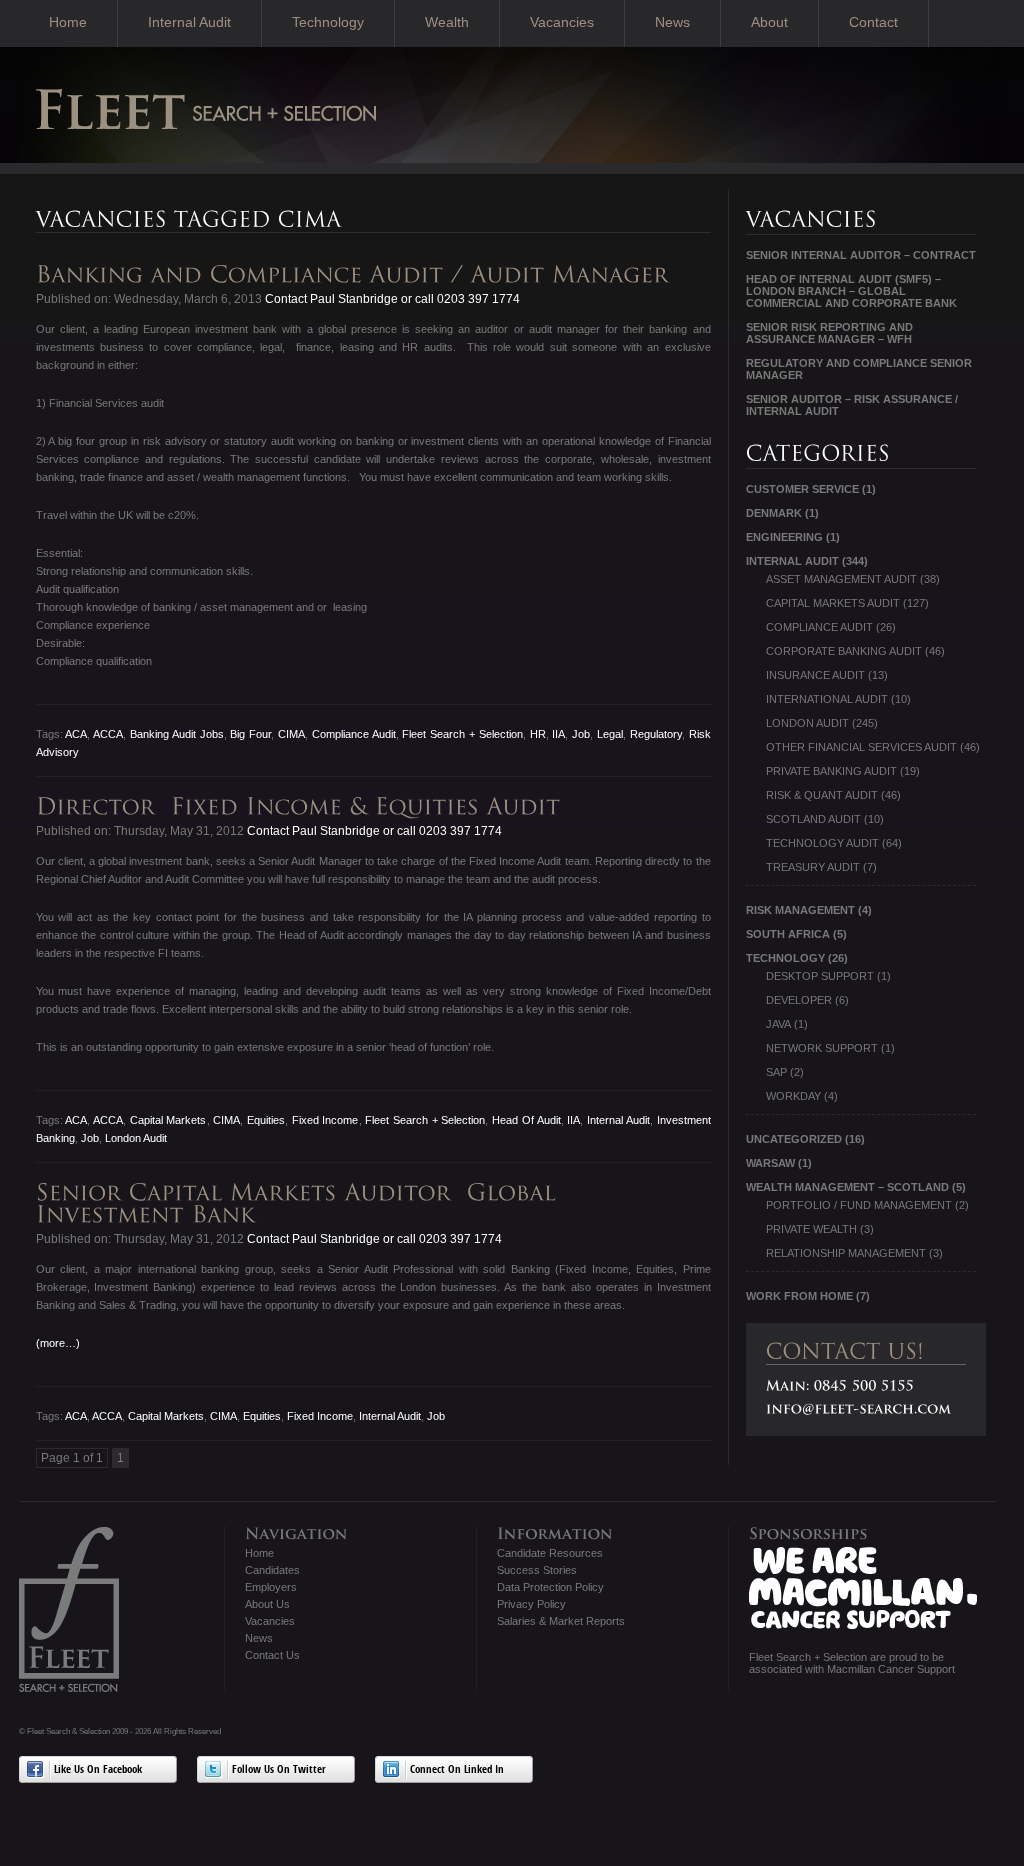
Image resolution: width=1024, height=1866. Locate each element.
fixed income (325, 1120)
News (672, 22)
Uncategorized (794, 1139)
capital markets (168, 1120)
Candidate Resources (550, 1553)
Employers (271, 1587)
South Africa (788, 934)
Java (778, 1024)
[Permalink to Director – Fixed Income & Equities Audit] (302, 806)
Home (68, 22)
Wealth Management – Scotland (847, 1187)
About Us (267, 1604)
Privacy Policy (531, 1604)
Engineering (784, 537)
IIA (558, 734)
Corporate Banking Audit (844, 651)
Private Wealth (811, 1229)
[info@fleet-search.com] (859, 1408)
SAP (776, 1072)
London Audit (136, 1138)
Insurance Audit (815, 675)
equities (266, 1120)
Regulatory (656, 734)
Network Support (822, 1048)
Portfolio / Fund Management (859, 1205)
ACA (76, 734)
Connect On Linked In (457, 1770)
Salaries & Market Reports (561, 1621)
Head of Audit (526, 1120)
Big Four (250, 734)
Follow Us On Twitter (279, 1770)
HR (538, 734)
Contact (873, 22)
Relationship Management (846, 1253)
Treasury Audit (813, 867)
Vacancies (562, 22)
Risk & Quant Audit (822, 795)
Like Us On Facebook (98, 1770)
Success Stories (537, 1570)
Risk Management (800, 910)
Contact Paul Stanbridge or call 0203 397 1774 (391, 299)
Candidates (272, 1570)
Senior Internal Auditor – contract (861, 255)
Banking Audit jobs (177, 734)
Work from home (799, 1296)
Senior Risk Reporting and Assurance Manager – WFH (829, 333)
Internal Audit (189, 22)
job (581, 734)
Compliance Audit (354, 734)
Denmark (774, 513)
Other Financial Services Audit (861, 747)
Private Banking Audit (831, 771)
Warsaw (770, 1163)
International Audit (827, 699)
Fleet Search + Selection (462, 734)
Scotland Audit (813, 819)
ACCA (108, 734)
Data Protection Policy (550, 1587)
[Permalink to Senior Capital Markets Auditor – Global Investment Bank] (300, 1203)
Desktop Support (820, 976)
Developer (799, 1000)
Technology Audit (822, 843)
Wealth (447, 22)
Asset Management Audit (841, 579)
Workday (793, 1096)
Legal (610, 734)
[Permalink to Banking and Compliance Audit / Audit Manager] (356, 274)
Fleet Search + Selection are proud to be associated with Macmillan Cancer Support (852, 1663)
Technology (328, 22)
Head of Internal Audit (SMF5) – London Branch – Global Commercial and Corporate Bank (851, 291)
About (769, 22)
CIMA (291, 734)
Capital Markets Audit (833, 603)
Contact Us (272, 1655)
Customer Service (802, 489)
